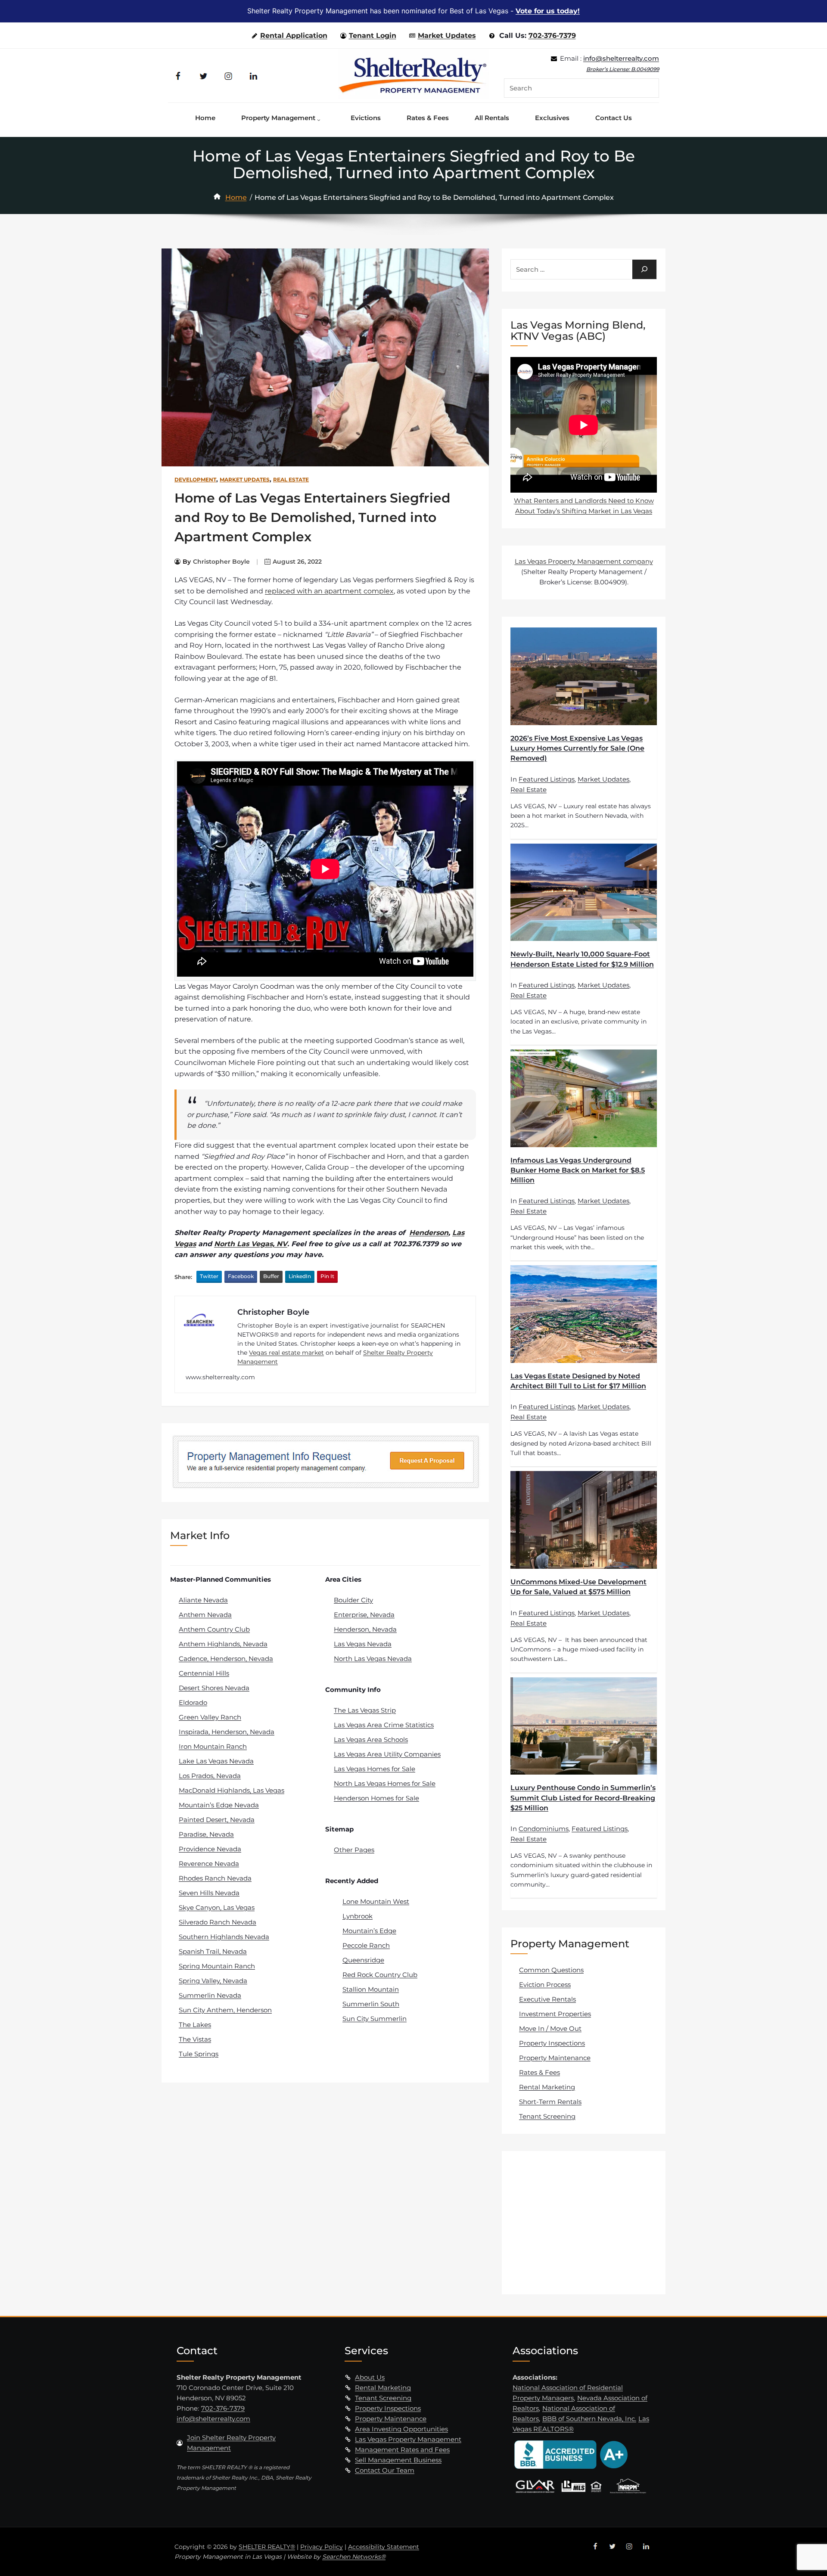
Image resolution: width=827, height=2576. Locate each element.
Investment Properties (555, 2014)
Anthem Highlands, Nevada (223, 1644)
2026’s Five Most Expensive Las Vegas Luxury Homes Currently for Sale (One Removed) (577, 748)
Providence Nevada (210, 1849)
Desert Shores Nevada (214, 1688)
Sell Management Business (398, 2460)
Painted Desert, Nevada (217, 1820)
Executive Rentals (547, 1999)
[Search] (644, 269)
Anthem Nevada (205, 1615)
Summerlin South (371, 2004)
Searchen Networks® (354, 2557)
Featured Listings (547, 779)
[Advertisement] (585, 2222)
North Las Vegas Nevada (373, 1659)
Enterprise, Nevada (364, 1615)
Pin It (327, 1276)
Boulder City (353, 1600)
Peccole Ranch (366, 1945)
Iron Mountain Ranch (213, 1746)
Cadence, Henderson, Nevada (226, 1659)
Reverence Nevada (209, 1864)
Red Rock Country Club (380, 1975)
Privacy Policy (322, 2547)
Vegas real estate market (286, 1353)
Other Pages (354, 1850)
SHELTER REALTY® (267, 2547)
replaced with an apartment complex (329, 591)
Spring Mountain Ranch (217, 1966)
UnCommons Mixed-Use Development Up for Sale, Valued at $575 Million (578, 1587)
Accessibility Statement (384, 2547)
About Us (370, 2377)
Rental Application (294, 36)
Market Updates (447, 36)
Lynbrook (358, 1916)
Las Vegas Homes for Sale (375, 1769)
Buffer (271, 1276)
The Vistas (195, 2039)
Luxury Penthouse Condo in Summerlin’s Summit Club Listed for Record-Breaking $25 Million (583, 1798)
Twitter (209, 1276)
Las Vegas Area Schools (371, 1740)
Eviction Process (545, 1985)
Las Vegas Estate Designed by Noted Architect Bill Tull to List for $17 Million (578, 1381)
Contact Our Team (385, 2470)
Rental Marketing (547, 2087)
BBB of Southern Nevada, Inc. (589, 2419)
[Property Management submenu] (321, 118)
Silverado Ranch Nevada (218, 1922)
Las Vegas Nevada (363, 1644)
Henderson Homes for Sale (376, 1798)
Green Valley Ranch (210, 1717)
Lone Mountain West (376, 1901)
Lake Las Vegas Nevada (216, 1761)
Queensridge (363, 1960)
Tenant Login (373, 36)
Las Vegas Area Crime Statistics (384, 1725)
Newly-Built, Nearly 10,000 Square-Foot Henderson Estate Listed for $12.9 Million (582, 959)
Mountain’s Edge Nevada (219, 1805)
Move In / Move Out (550, 2028)
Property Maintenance (555, 2058)
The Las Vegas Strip (365, 1710)
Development (195, 480)
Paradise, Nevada (206, 1834)
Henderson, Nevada (365, 1629)
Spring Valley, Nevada (213, 1981)
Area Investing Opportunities (401, 2429)
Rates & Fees (539, 2072)
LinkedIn (300, 1276)
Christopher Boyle (221, 562)
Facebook (241, 1276)
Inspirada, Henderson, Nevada (227, 1732)
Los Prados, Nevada (210, 1776)
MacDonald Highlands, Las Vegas (232, 1790)
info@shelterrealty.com (621, 58)
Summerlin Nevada (210, 1995)
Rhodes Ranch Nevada (215, 1878)
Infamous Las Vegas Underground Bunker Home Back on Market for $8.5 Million (578, 1170)
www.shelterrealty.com (220, 1377)
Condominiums (544, 1829)
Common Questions (551, 1970)
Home (236, 197)
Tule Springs (199, 2054)
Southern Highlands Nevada (224, 1937)
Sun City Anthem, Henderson (225, 2010)
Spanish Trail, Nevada (213, 1951)
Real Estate (291, 480)
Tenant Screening (547, 2116)
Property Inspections (552, 2043)
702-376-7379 (552, 36)
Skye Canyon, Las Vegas (217, 1907)
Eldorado (193, 1702)
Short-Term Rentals (550, 2102)
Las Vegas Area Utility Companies (387, 1754)
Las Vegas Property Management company (584, 561)
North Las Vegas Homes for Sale (385, 1783)
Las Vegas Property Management (408, 2439)
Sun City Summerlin (375, 2019)
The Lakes (195, 2025)
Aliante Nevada (203, 1600)
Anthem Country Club (214, 1629)
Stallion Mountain (371, 1989)
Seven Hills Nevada (209, 1893)
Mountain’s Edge (369, 1931)
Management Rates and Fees (402, 2450)
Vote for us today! (548, 11)
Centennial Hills (204, 1673)
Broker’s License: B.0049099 (623, 69)
